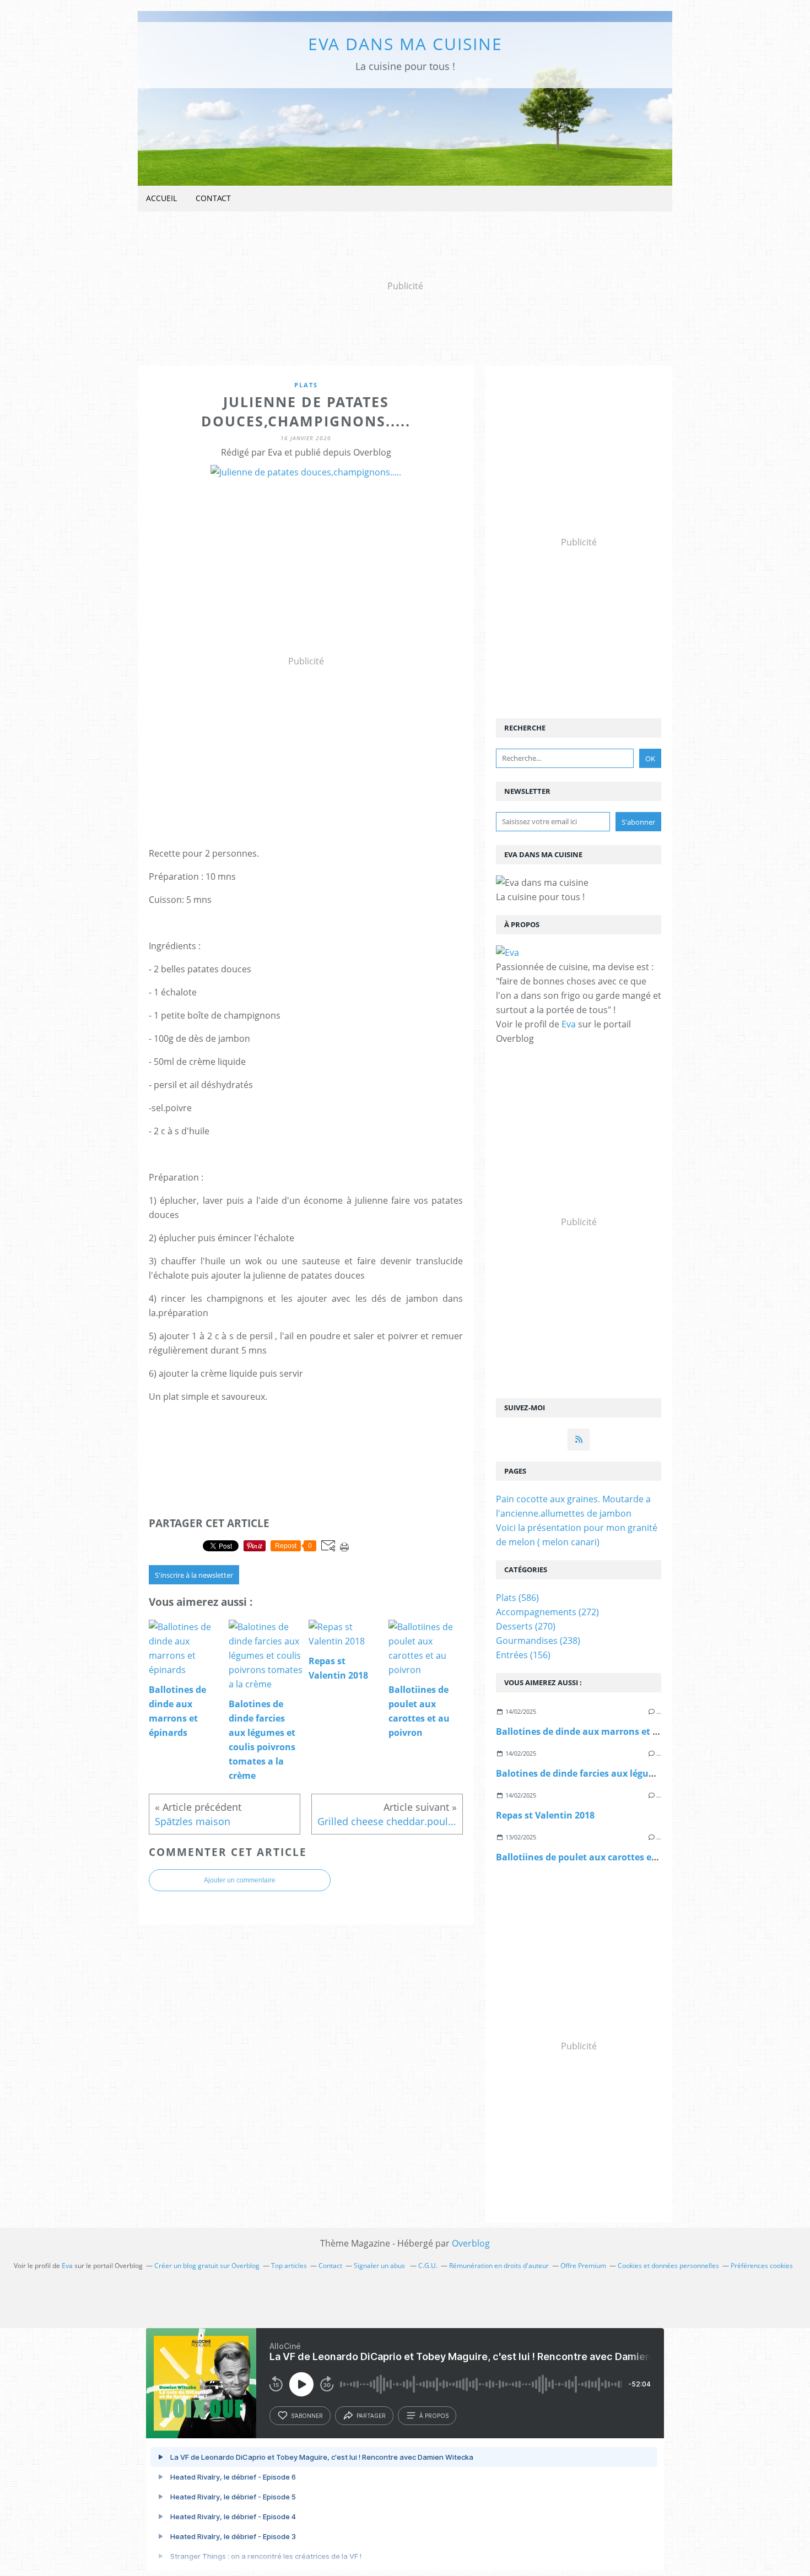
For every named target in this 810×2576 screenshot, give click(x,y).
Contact (213, 198)
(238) (538, 1641)
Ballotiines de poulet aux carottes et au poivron (601, 1857)
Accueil (161, 198)
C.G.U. (428, 2266)
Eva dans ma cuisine (405, 44)
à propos (434, 2416)
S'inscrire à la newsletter (194, 1575)
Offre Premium (583, 2266)
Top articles (289, 2266)
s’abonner (307, 2416)
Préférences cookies (762, 2266)
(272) (547, 1612)
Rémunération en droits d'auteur (499, 2266)
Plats (306, 385)
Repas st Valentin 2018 (545, 1815)
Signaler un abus (380, 2266)
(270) (526, 1626)
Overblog (471, 2243)
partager (371, 2416)
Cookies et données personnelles (668, 2266)
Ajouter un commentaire (240, 1880)
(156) (523, 1655)
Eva (569, 1024)
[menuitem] (161, 199)
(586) (517, 1598)
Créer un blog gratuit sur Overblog (207, 2266)
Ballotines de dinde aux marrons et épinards (593, 1731)
